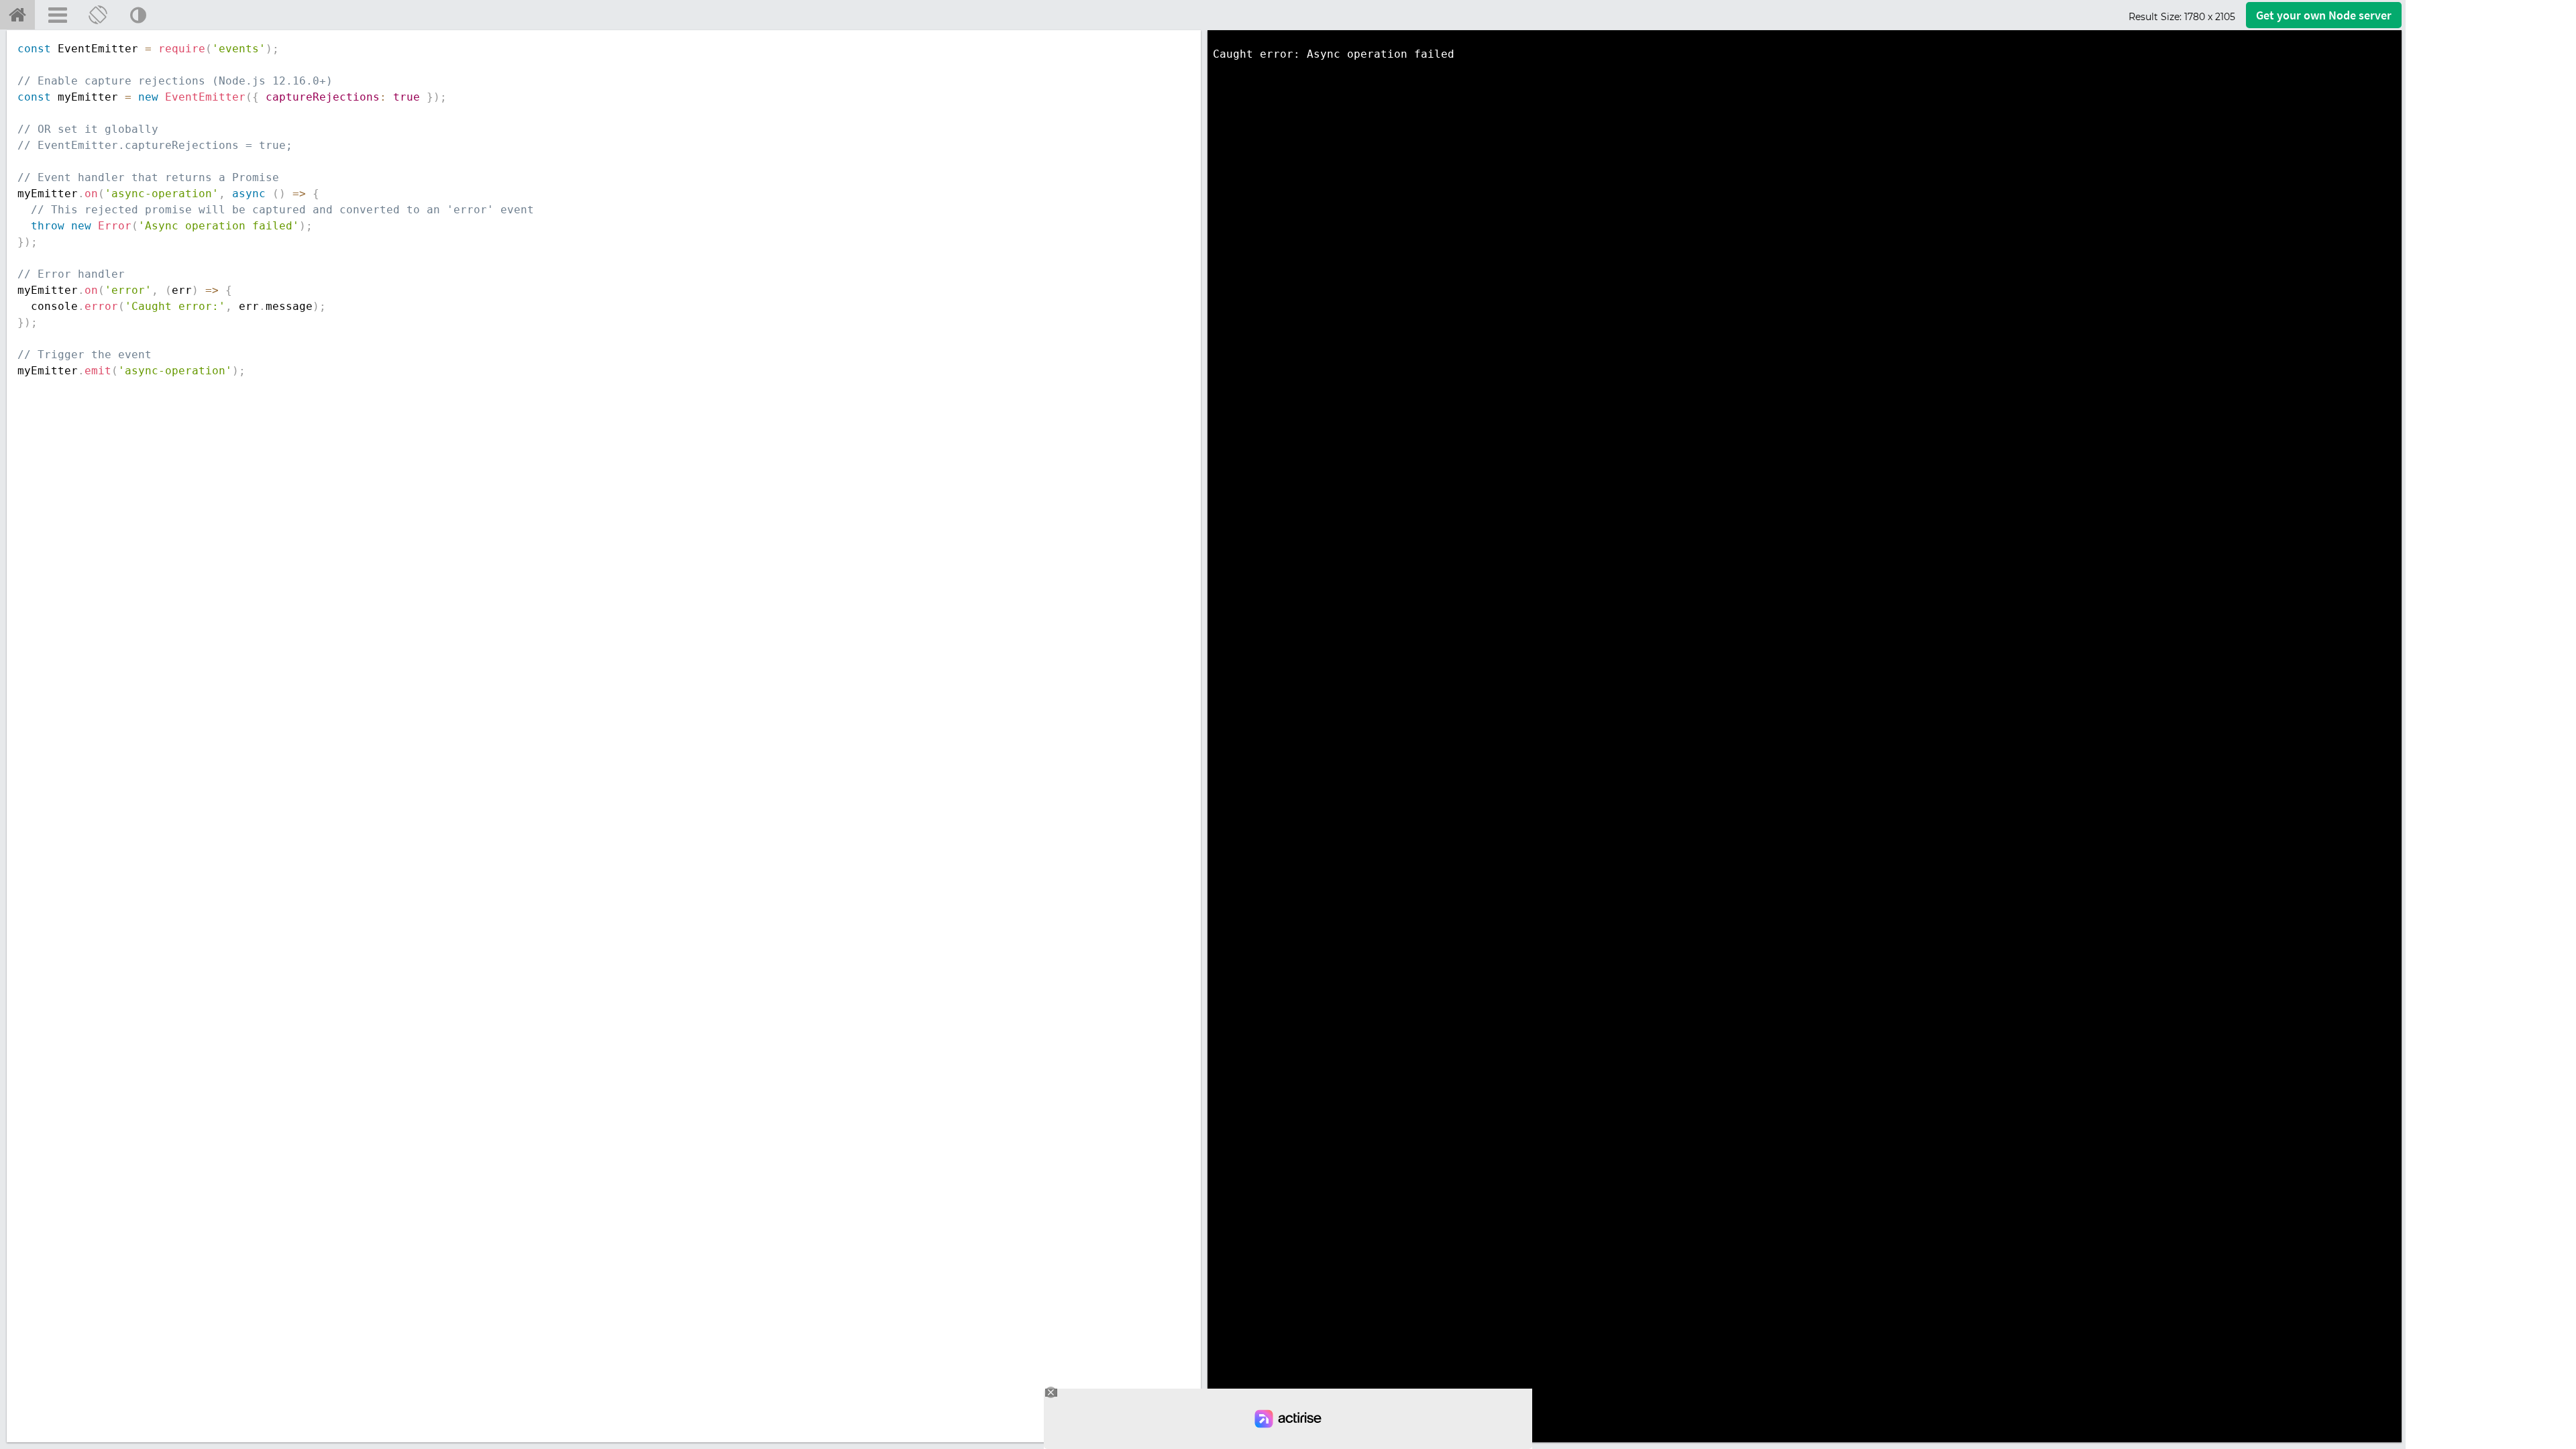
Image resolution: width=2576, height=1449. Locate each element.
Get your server (2324, 15)
